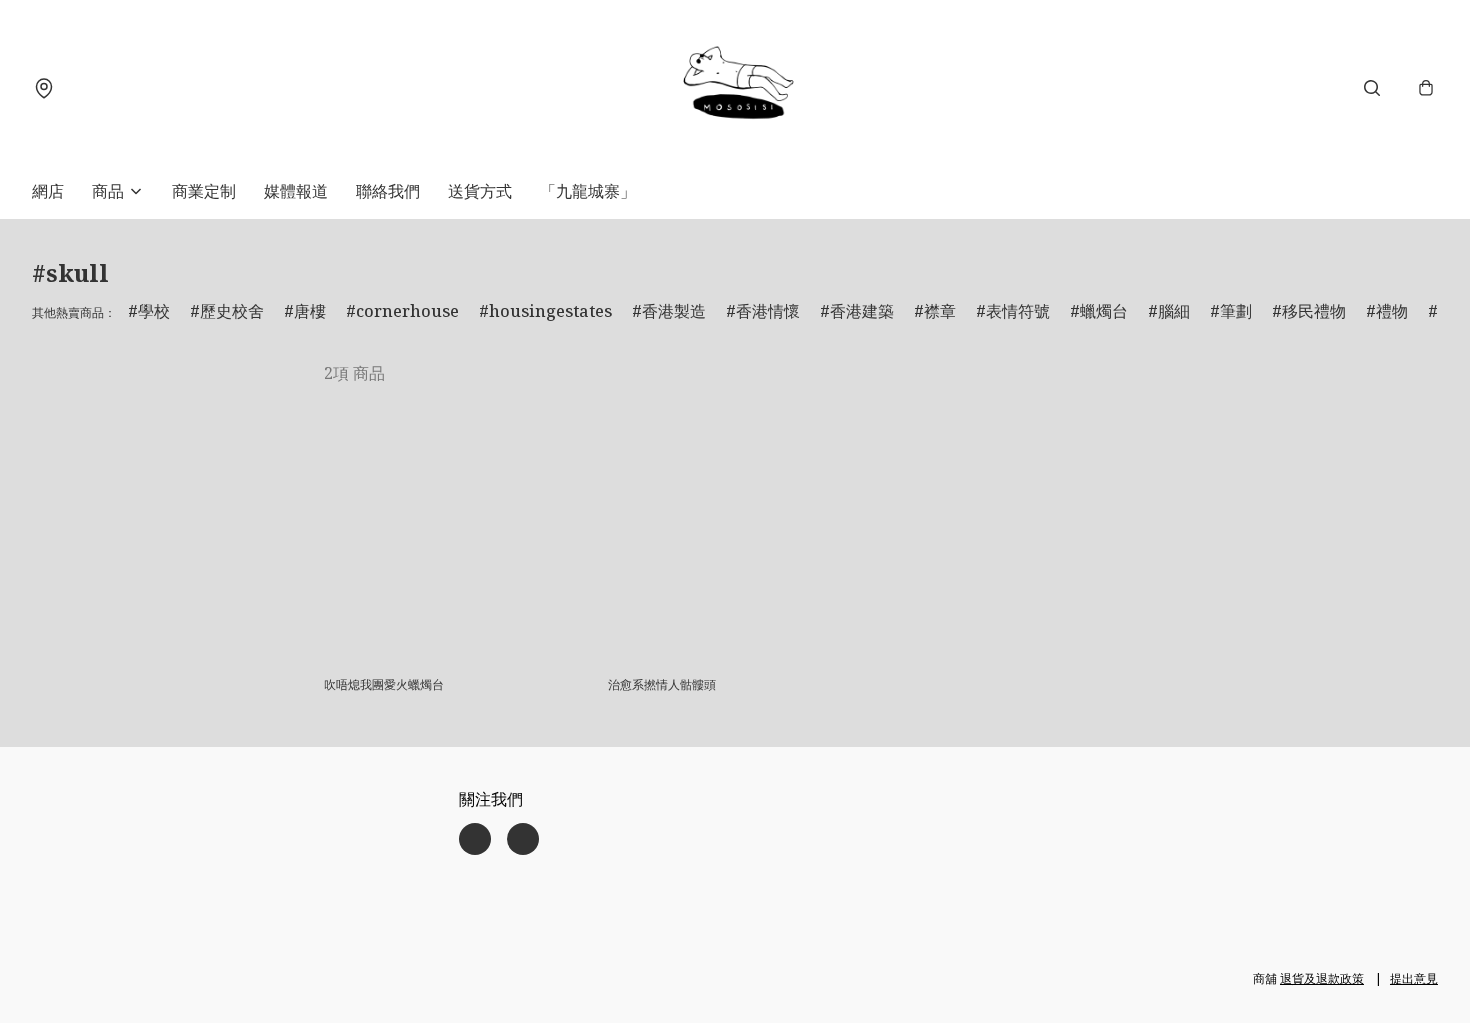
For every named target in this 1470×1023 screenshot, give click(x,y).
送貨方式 (480, 191)
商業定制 (204, 191)
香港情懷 (768, 311)
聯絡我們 (388, 191)
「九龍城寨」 (588, 191)
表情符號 (1018, 311)
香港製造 (674, 311)
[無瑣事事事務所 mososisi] (735, 87)
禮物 (1392, 311)
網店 (48, 191)
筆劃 (1236, 311)
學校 (154, 311)
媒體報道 (296, 191)
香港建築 (862, 311)
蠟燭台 (1104, 311)
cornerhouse (407, 311)
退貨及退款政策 (1322, 978)
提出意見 (1414, 978)
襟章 (940, 311)
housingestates (550, 311)
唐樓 (310, 311)
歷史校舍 (232, 311)
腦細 (1174, 311)
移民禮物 (1314, 311)
